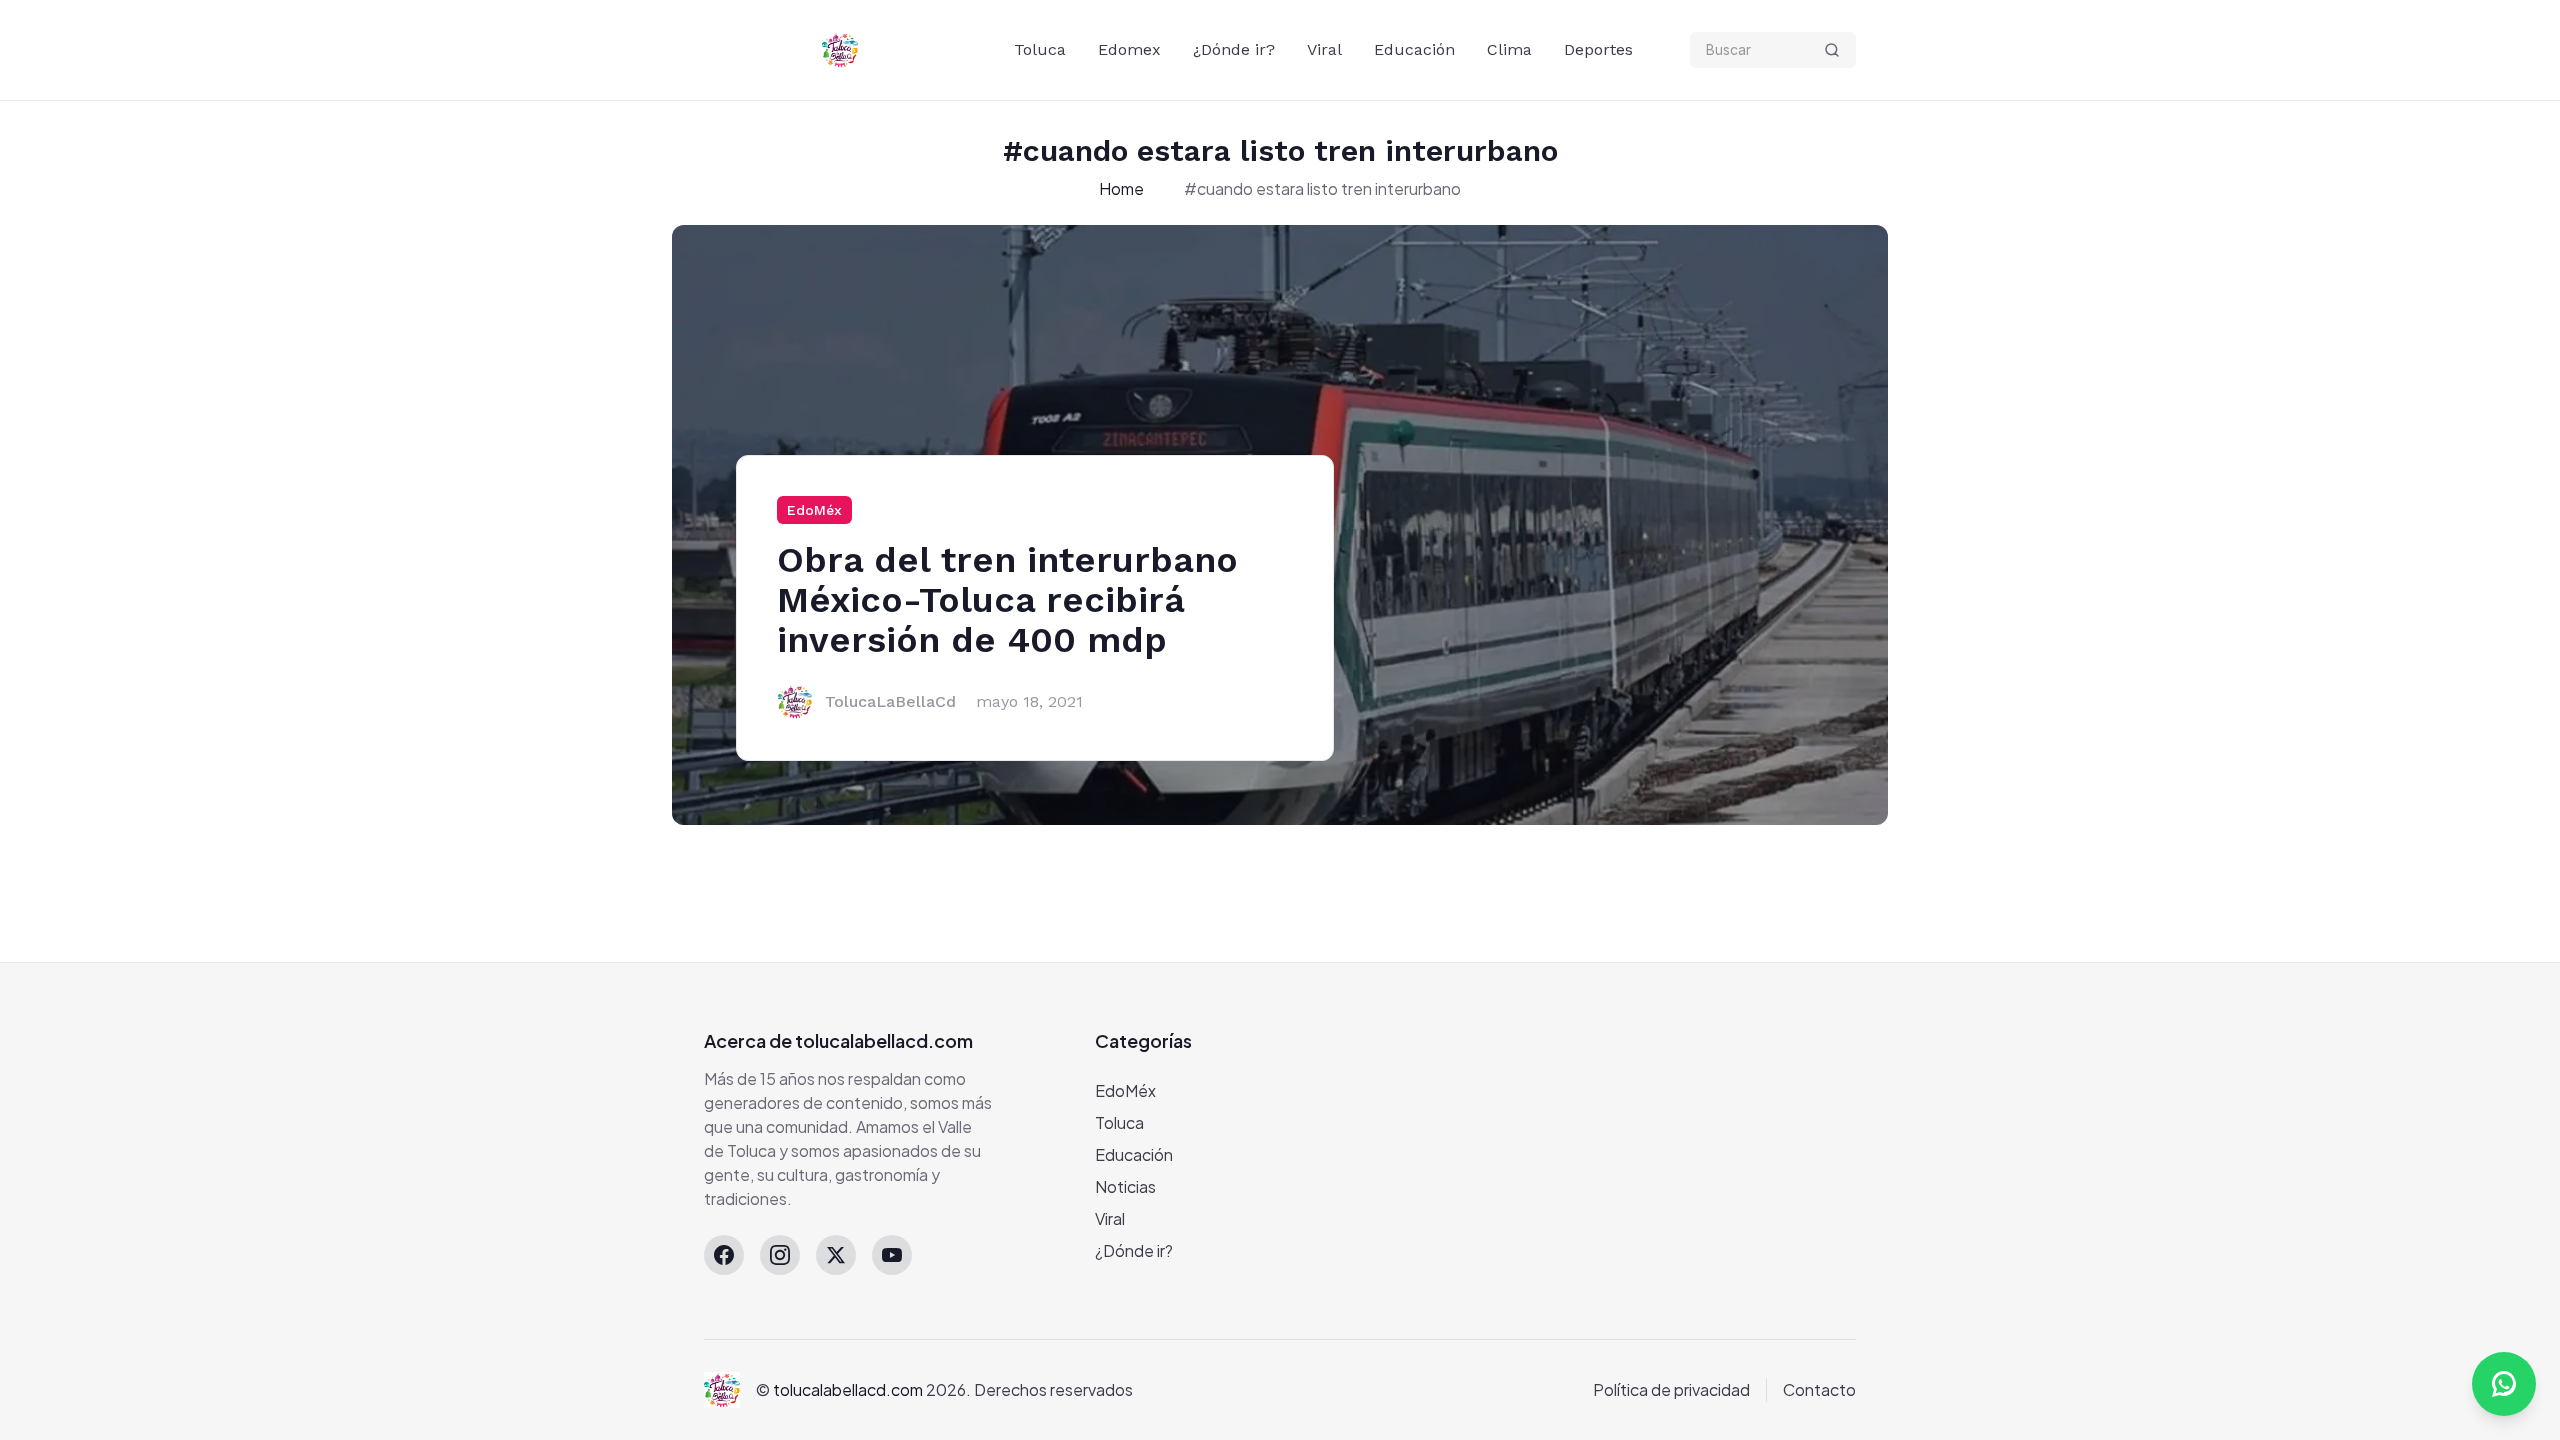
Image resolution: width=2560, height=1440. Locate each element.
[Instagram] (780, 1255)
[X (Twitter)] (836, 1255)
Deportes (1598, 49)
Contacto (1819, 1389)
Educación (1414, 49)
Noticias (1125, 1186)
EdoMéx (814, 510)
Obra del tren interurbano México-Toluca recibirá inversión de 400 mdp (1007, 600)
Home (1121, 188)
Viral (1324, 49)
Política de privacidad (1671, 1389)
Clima (1509, 49)
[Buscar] (1832, 50)
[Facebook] (724, 1255)
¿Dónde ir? (1234, 49)
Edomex (1129, 49)
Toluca (1040, 49)
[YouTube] (892, 1255)
